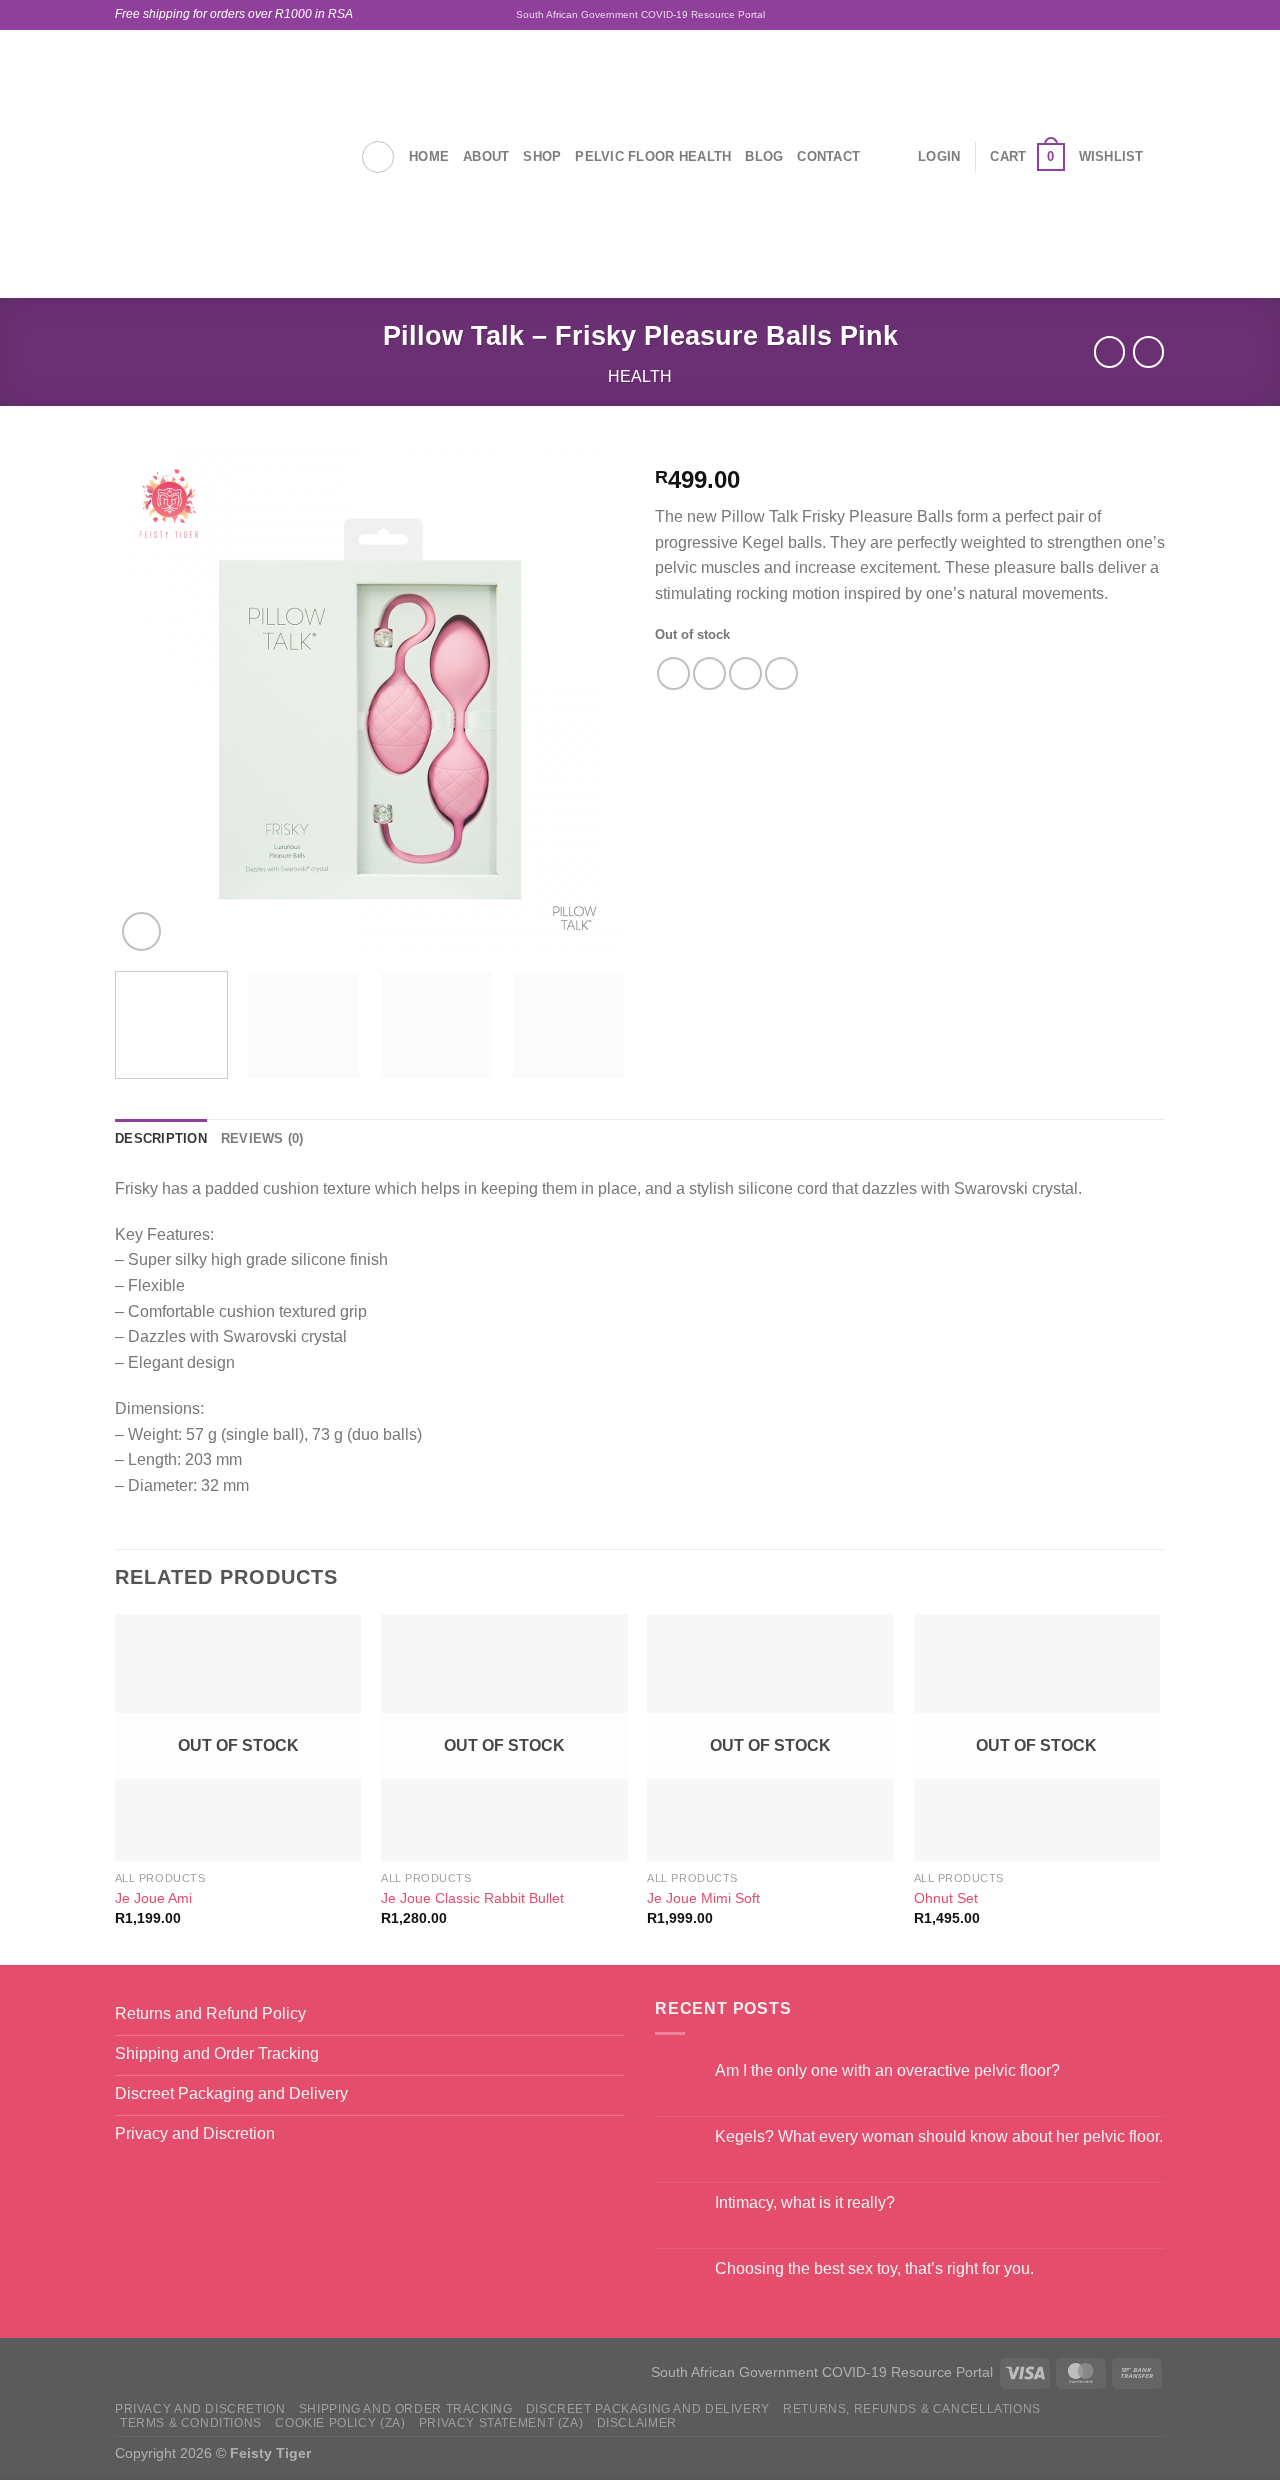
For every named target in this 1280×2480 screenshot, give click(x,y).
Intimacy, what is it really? (805, 2202)
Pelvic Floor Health (653, 156)
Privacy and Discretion (200, 2409)
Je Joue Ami (153, 1898)
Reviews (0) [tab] (262, 1138)
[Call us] (1155, 15)
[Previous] (150, 701)
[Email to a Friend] (745, 673)
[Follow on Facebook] (1098, 15)
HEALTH (640, 376)
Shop (542, 156)
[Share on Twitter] (709, 673)
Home (429, 156)
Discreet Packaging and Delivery (648, 2409)
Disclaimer (637, 2423)
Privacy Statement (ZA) (501, 2423)
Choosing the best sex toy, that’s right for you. (874, 2268)
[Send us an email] (1136, 15)
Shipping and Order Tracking (406, 2409)
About (486, 156)
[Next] (590, 701)
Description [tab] (161, 1138)
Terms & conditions (191, 2423)
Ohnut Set (946, 1898)
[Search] (378, 157)
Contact (828, 156)
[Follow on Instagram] (1117, 15)
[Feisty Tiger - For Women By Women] (222, 156)
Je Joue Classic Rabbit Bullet (472, 1898)
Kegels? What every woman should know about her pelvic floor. (939, 2136)
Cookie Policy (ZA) (340, 2423)
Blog (764, 156)
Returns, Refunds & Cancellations (912, 2409)
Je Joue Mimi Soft (703, 1898)
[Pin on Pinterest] (781, 673)
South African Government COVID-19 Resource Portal (640, 14)
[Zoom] (141, 931)
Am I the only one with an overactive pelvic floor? (887, 2070)
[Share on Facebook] (673, 673)
